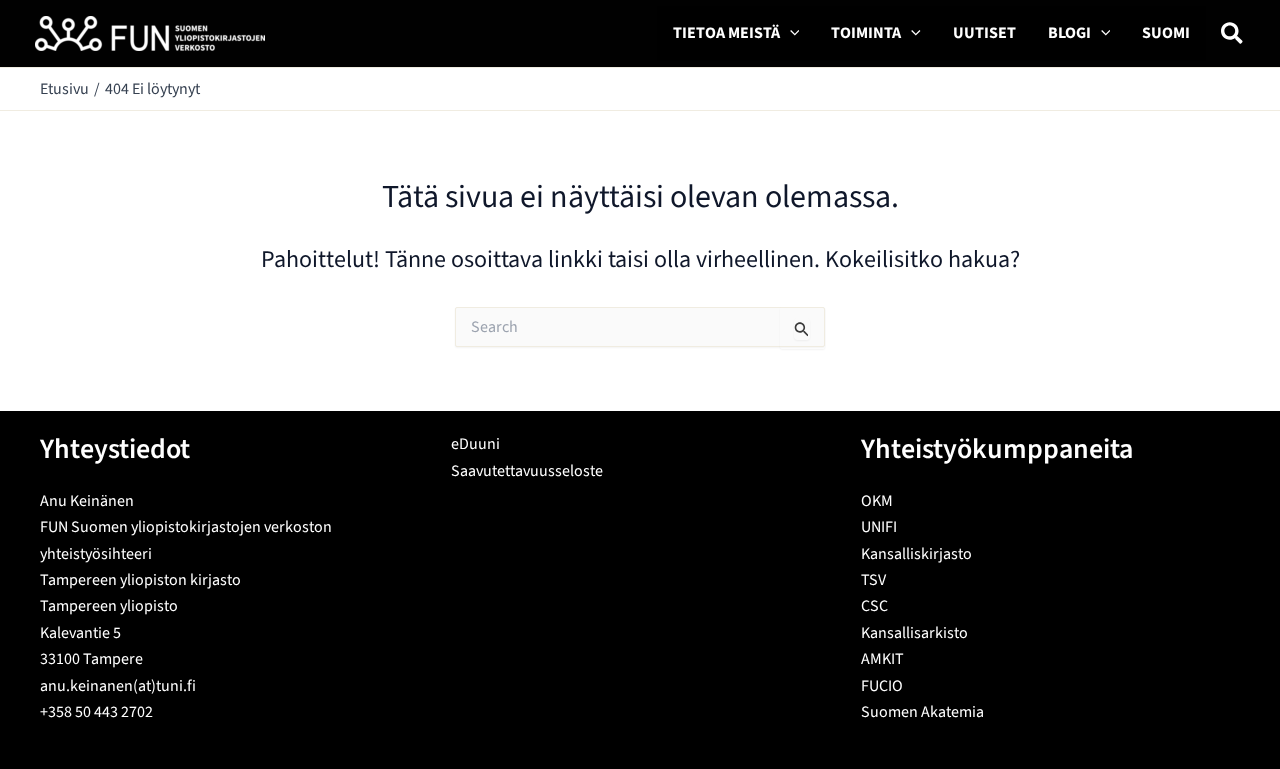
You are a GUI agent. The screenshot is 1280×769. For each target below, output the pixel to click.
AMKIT (882, 659)
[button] (790, 33)
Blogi (1069, 33)
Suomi (1166, 33)
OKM (877, 501)
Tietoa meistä (726, 33)
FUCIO (882, 686)
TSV (873, 580)
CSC (874, 606)
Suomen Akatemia (922, 712)
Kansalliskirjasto (916, 554)
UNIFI (879, 527)
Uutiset (984, 33)
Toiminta (866, 33)
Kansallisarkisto (914, 633)
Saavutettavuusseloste (527, 471)
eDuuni (475, 444)
